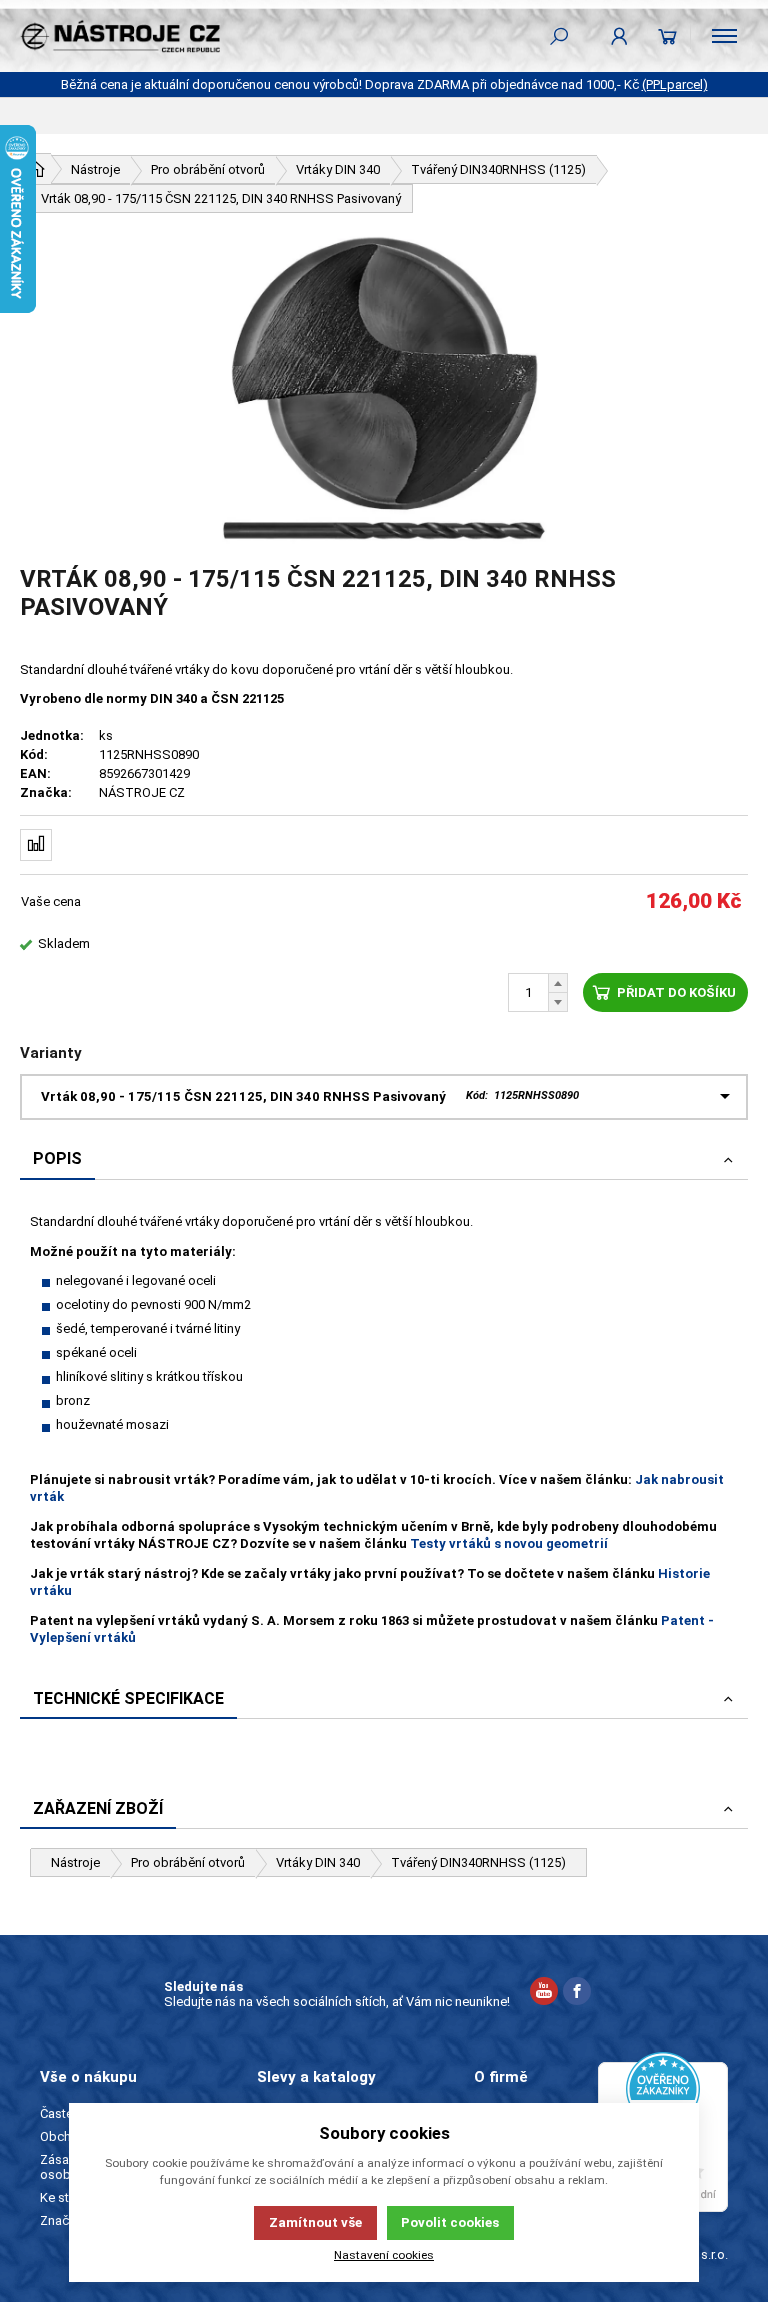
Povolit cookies (450, 2222)
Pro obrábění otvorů (188, 1862)
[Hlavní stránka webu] (36, 169)
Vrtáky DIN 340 (318, 1862)
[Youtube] (544, 1993)
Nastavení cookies (384, 2255)
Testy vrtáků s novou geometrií (509, 1543)
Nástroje (75, 1862)
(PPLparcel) (675, 84)
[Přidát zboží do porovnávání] (36, 845)
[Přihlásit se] (619, 36)
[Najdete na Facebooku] (577, 1993)
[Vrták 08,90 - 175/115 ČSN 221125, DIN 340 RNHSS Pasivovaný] (384, 389)
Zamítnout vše (315, 2222)
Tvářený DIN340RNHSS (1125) (478, 1862)
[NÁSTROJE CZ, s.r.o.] (120, 36)
